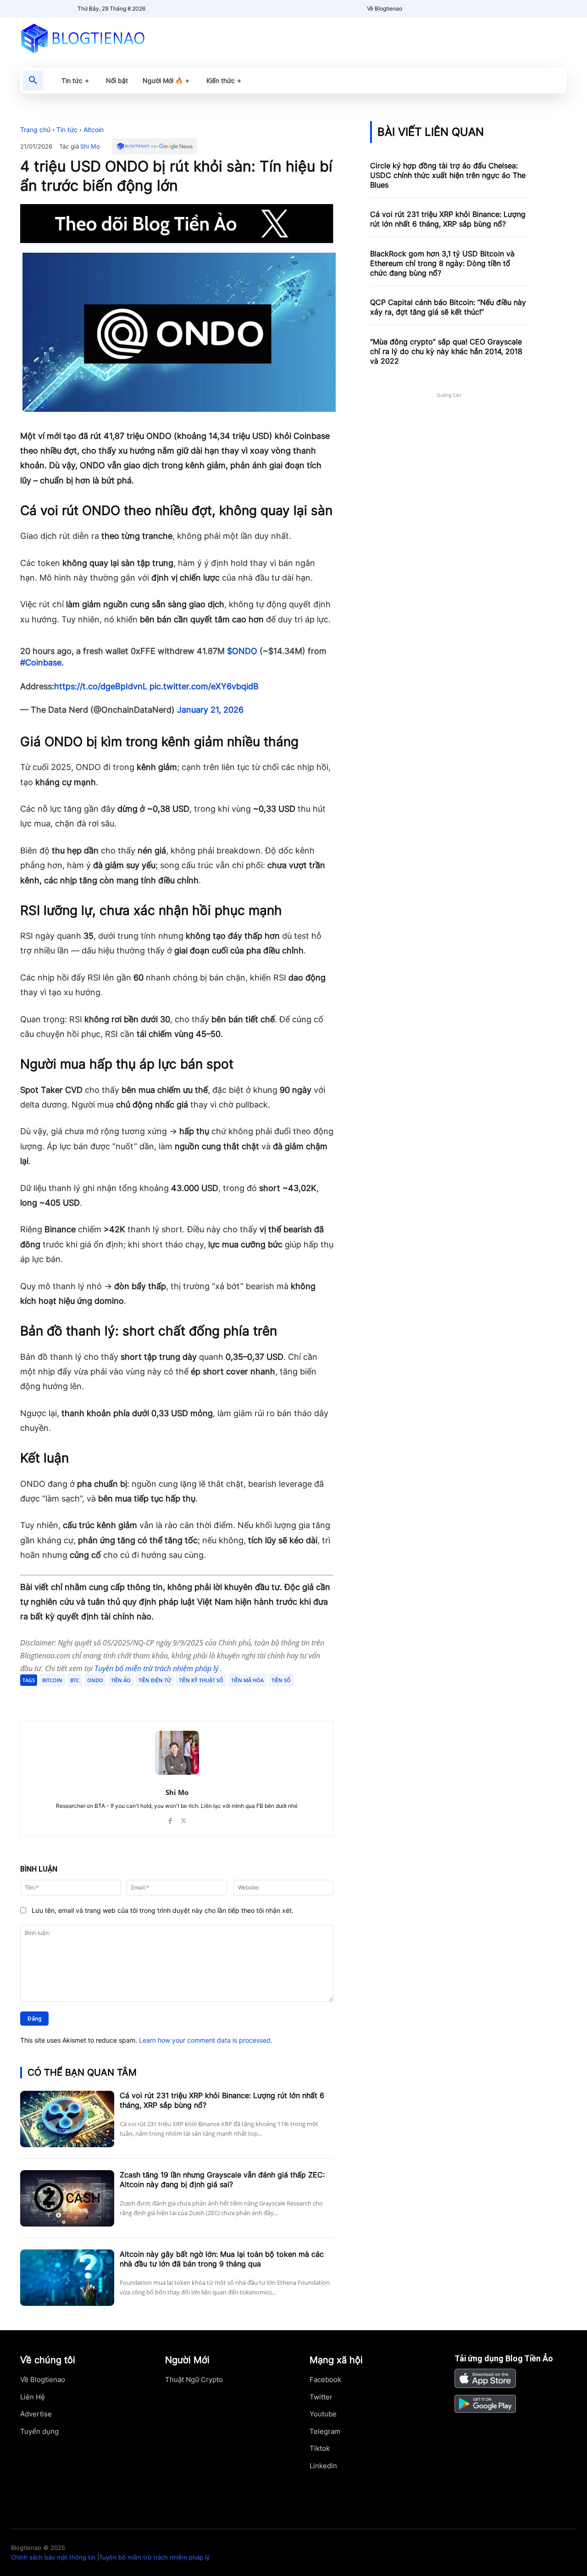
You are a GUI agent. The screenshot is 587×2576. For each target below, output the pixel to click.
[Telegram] (129, 1698)
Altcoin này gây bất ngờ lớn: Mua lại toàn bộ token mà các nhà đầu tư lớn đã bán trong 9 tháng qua (222, 2259)
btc (75, 1680)
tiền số (281, 1680)
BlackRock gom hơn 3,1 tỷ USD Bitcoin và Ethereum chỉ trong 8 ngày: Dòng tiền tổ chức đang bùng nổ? (442, 263)
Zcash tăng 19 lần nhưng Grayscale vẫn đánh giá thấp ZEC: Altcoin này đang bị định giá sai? (222, 2180)
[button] (33, 81)
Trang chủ (35, 130)
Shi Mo (90, 147)
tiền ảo (121, 1680)
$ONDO (242, 651)
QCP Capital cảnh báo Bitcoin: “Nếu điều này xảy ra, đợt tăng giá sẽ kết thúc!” (448, 307)
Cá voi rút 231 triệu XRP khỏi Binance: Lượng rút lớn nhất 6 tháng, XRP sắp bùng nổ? (448, 219)
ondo (95, 1680)
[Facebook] (87, 1698)
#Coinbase (41, 662)
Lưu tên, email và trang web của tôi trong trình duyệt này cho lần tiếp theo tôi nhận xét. (163, 1910)
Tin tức (67, 130)
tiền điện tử (155, 1680)
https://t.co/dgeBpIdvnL (101, 686)
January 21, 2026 (210, 710)
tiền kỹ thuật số (201, 1680)
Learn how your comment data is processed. (206, 2040)
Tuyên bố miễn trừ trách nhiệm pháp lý (157, 1668)
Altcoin (94, 130)
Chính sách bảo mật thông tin (53, 2557)
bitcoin (52, 1680)
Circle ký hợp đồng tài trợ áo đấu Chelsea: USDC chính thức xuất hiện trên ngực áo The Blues (448, 175)
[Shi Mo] (177, 1753)
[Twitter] (108, 1698)
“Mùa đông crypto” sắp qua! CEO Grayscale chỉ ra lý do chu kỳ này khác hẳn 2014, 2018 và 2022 (446, 351)
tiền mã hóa (247, 1680)
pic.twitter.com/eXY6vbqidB (204, 686)
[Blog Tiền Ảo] (104, 38)
